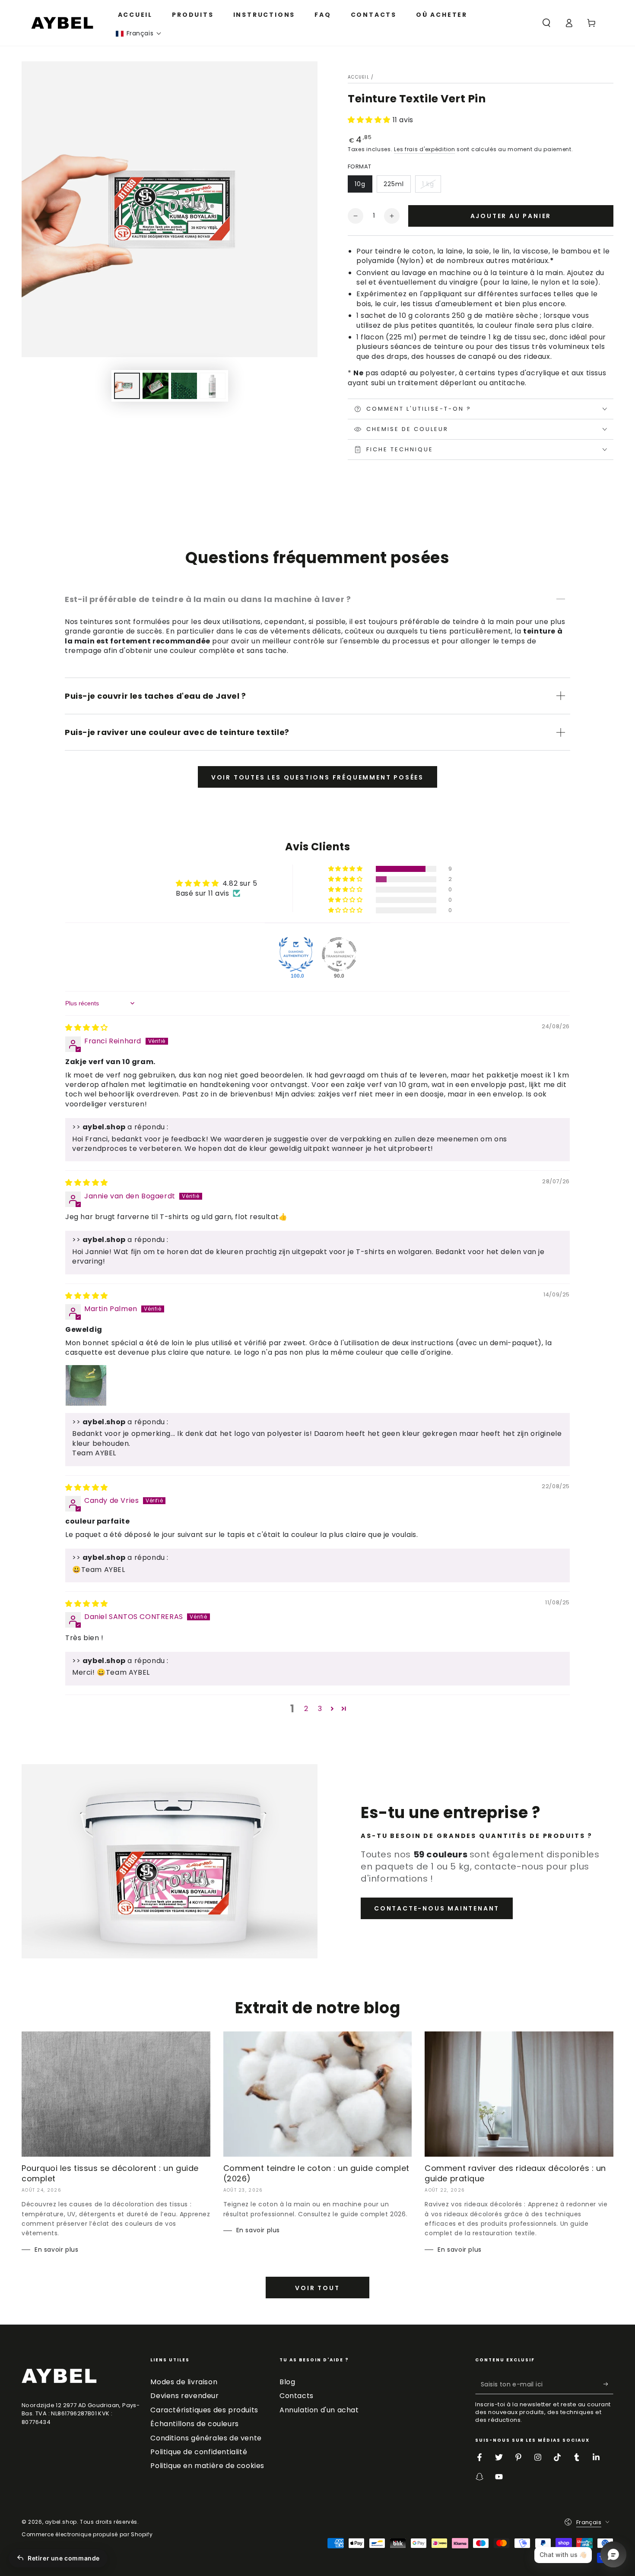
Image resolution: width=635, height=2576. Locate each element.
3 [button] (320, 1709)
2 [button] (306, 1709)
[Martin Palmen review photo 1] (86, 1385)
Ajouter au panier (511, 216)
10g (360, 184)
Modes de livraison (184, 2382)
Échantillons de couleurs (194, 2424)
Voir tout (317, 2288)
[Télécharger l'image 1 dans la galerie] (127, 386)
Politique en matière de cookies (207, 2466)
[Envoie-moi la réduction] (608, 2384)
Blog (287, 2382)
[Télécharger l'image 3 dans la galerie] (184, 386)
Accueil (359, 77)
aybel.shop (61, 2522)
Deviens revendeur (184, 2396)
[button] (139, 33)
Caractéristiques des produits (204, 2410)
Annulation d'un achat (319, 2410)
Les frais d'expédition (424, 149)
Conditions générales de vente (206, 2438)
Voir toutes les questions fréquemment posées (317, 777)
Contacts (297, 2396)
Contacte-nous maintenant (437, 1908)
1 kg (428, 184)
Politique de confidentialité (199, 2452)
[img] (87, 1028)
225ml (394, 184)
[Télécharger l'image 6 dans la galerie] (213, 386)
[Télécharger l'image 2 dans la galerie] (156, 386)
